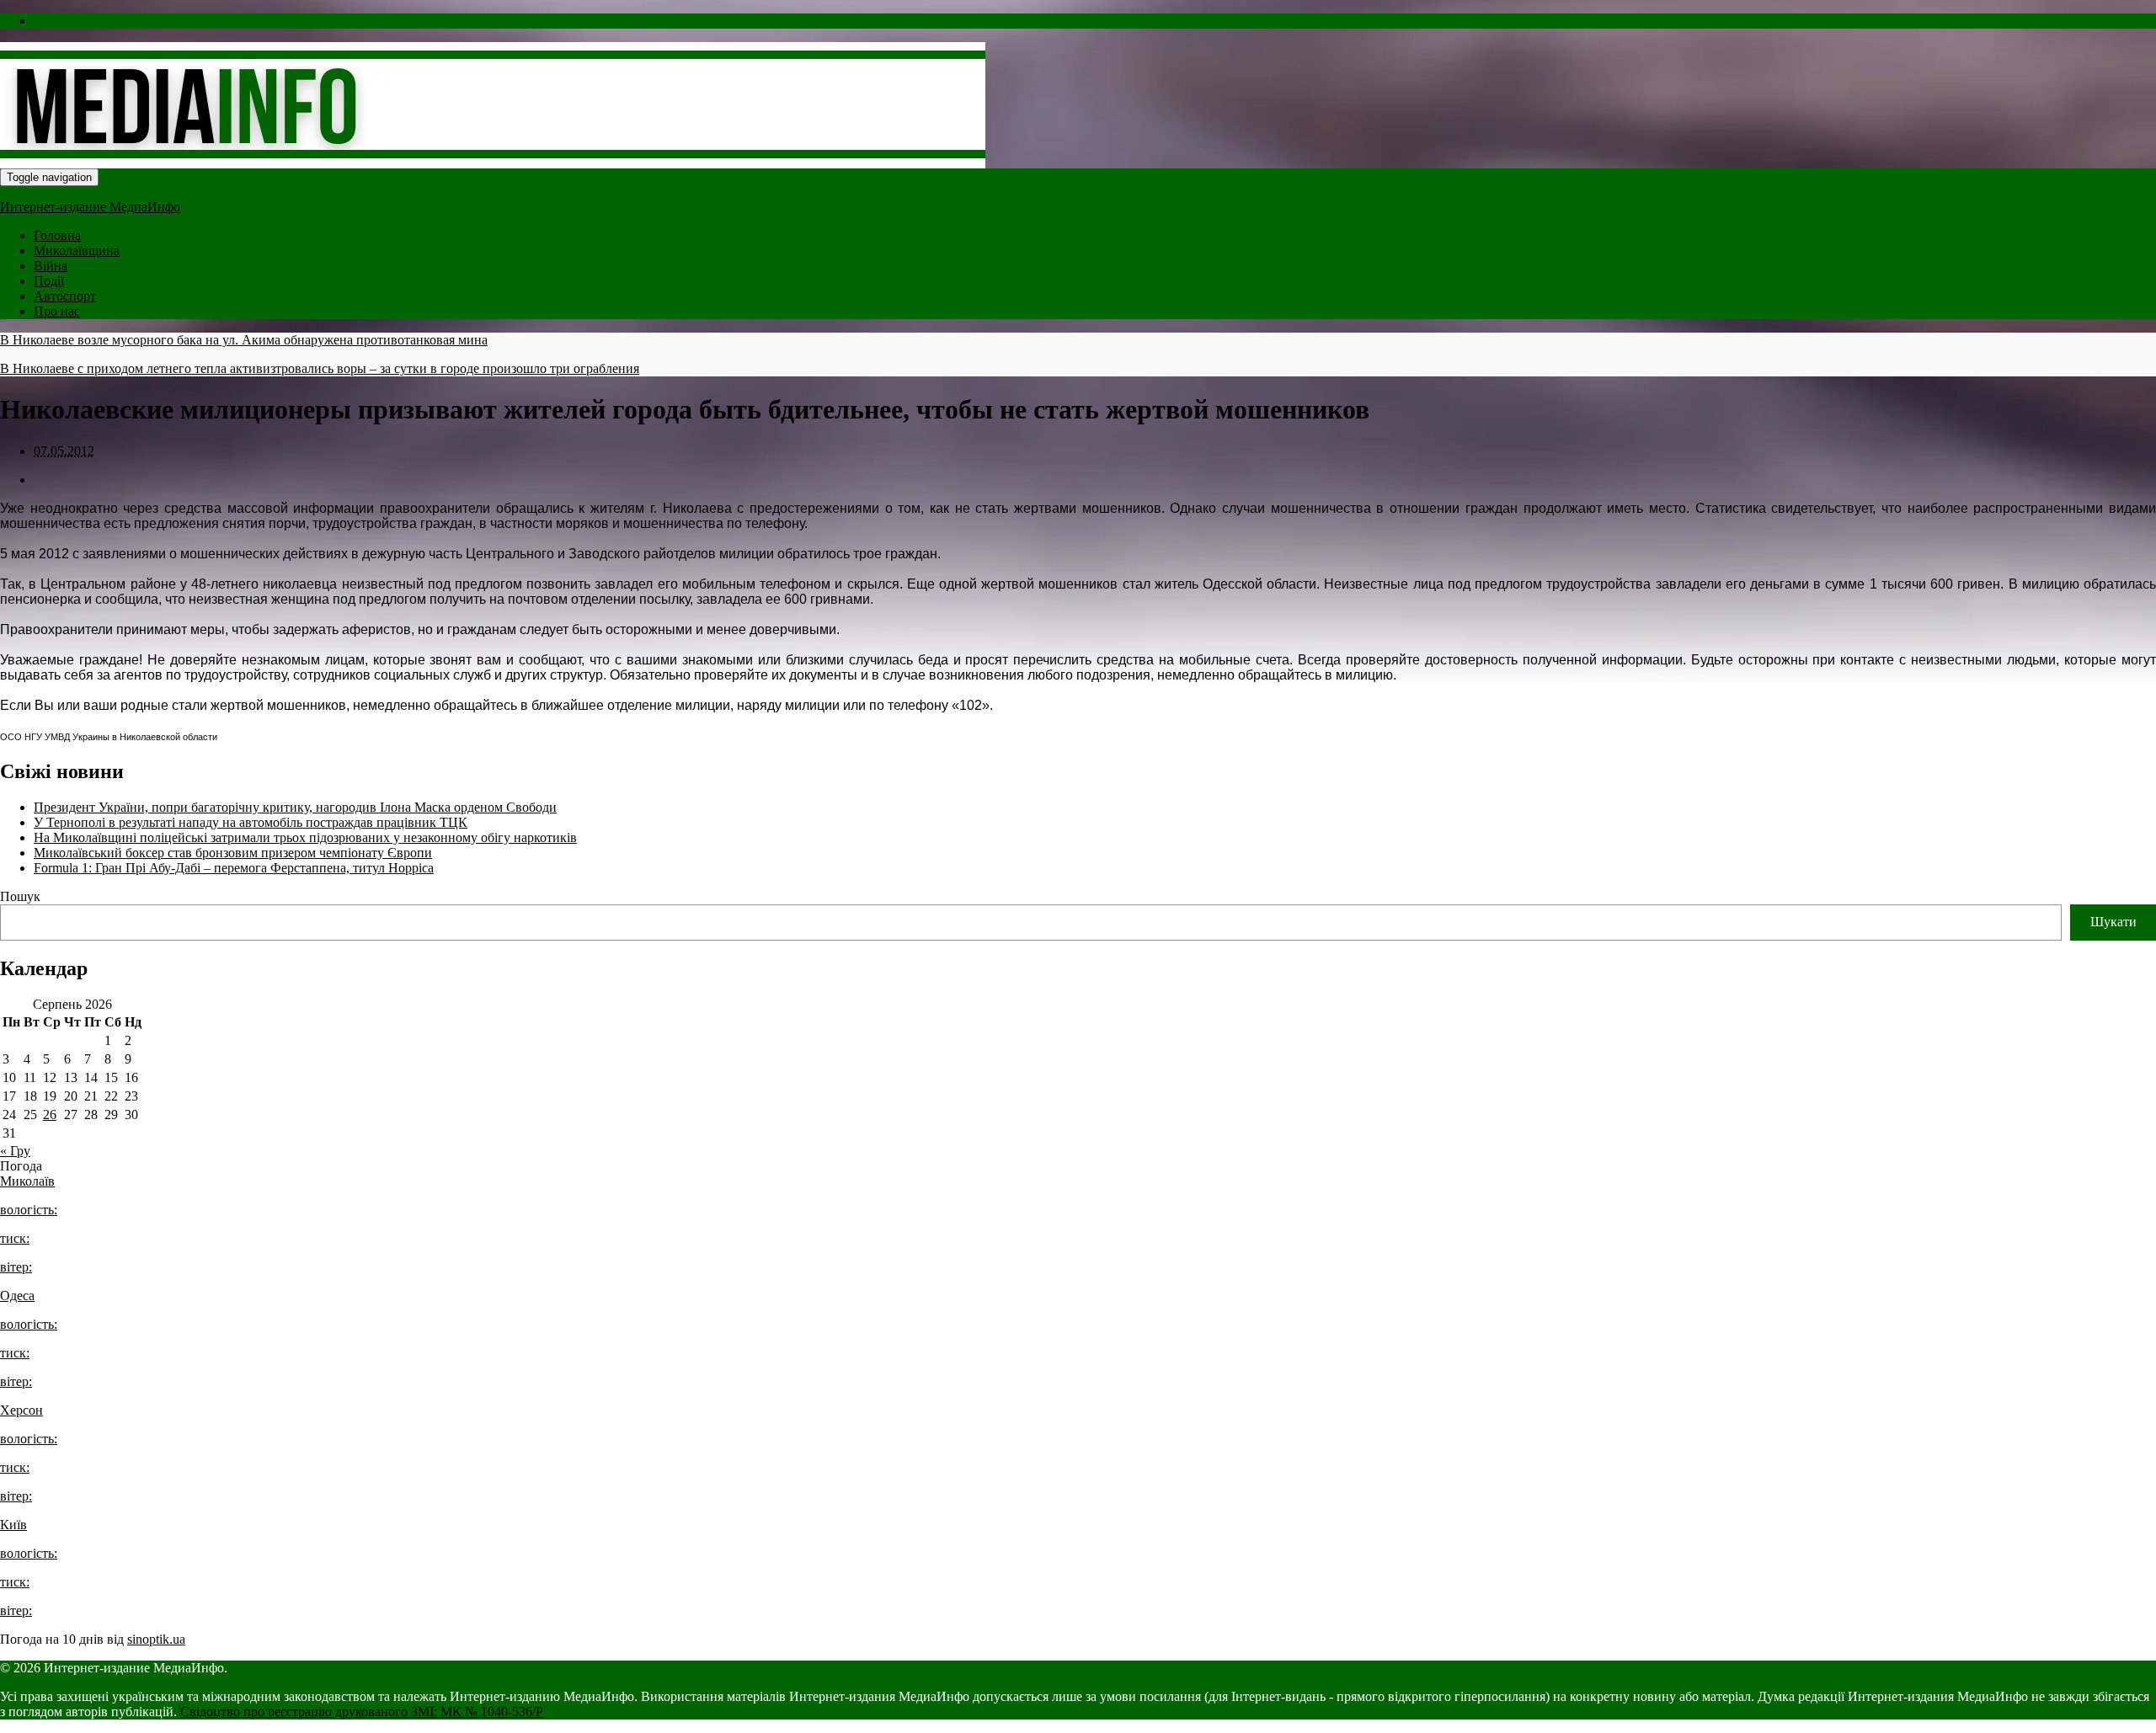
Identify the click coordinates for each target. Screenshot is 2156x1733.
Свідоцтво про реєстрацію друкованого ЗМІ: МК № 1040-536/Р (362, 1712)
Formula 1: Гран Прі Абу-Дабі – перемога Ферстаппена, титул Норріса (234, 868)
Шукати (2113, 922)
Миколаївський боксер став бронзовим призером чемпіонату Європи (233, 853)
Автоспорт (65, 296)
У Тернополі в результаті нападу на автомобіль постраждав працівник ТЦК (251, 822)
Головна (57, 235)
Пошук (20, 896)
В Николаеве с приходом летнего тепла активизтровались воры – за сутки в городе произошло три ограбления (320, 368)
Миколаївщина (77, 251)
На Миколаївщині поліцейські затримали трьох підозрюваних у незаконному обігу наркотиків (305, 837)
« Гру (15, 1151)
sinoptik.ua (156, 1639)
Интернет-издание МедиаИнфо (90, 207)
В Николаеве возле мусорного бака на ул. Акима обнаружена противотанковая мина (244, 340)
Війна (51, 266)
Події (49, 281)
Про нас (57, 311)
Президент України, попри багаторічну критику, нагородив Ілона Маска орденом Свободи (295, 807)
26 (50, 1114)
